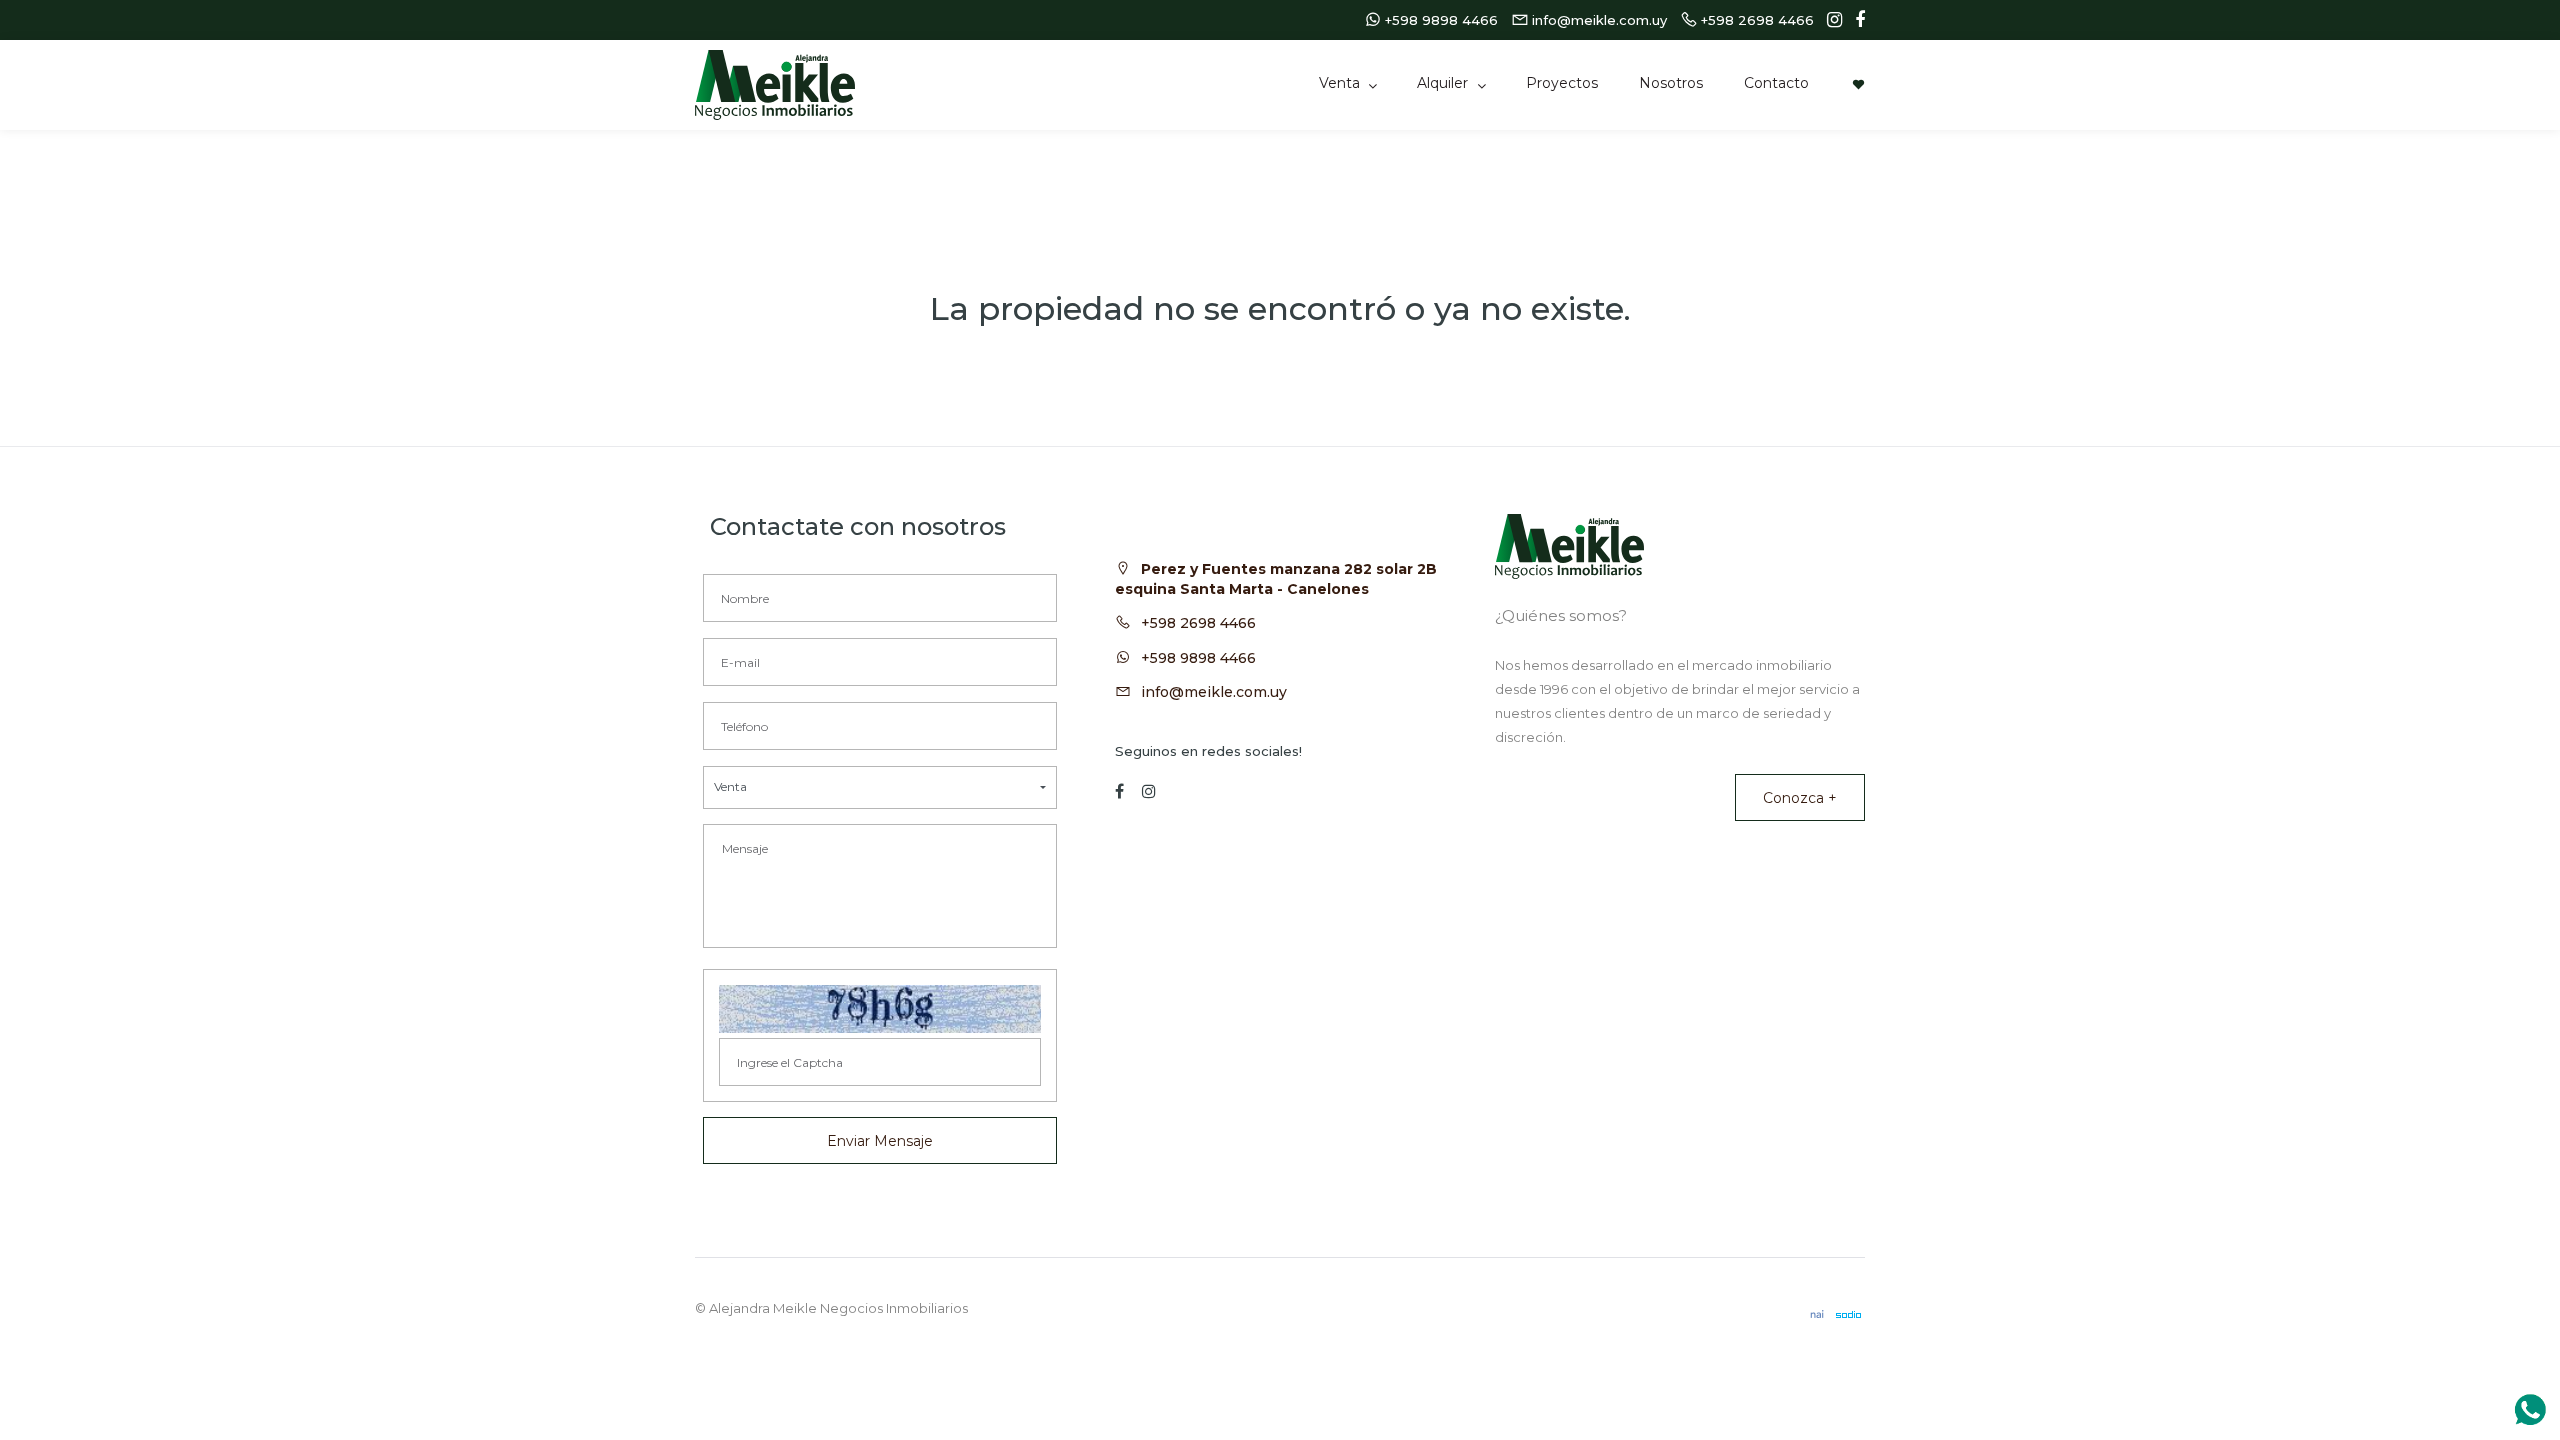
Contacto (1776, 83)
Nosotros (1671, 83)
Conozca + (1800, 798)
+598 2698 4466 (1198, 623)
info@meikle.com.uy (1214, 692)
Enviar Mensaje (880, 1141)
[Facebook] (1855, 20)
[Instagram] (1829, 20)
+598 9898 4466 (1198, 658)
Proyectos (1562, 83)
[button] (880, 787)
